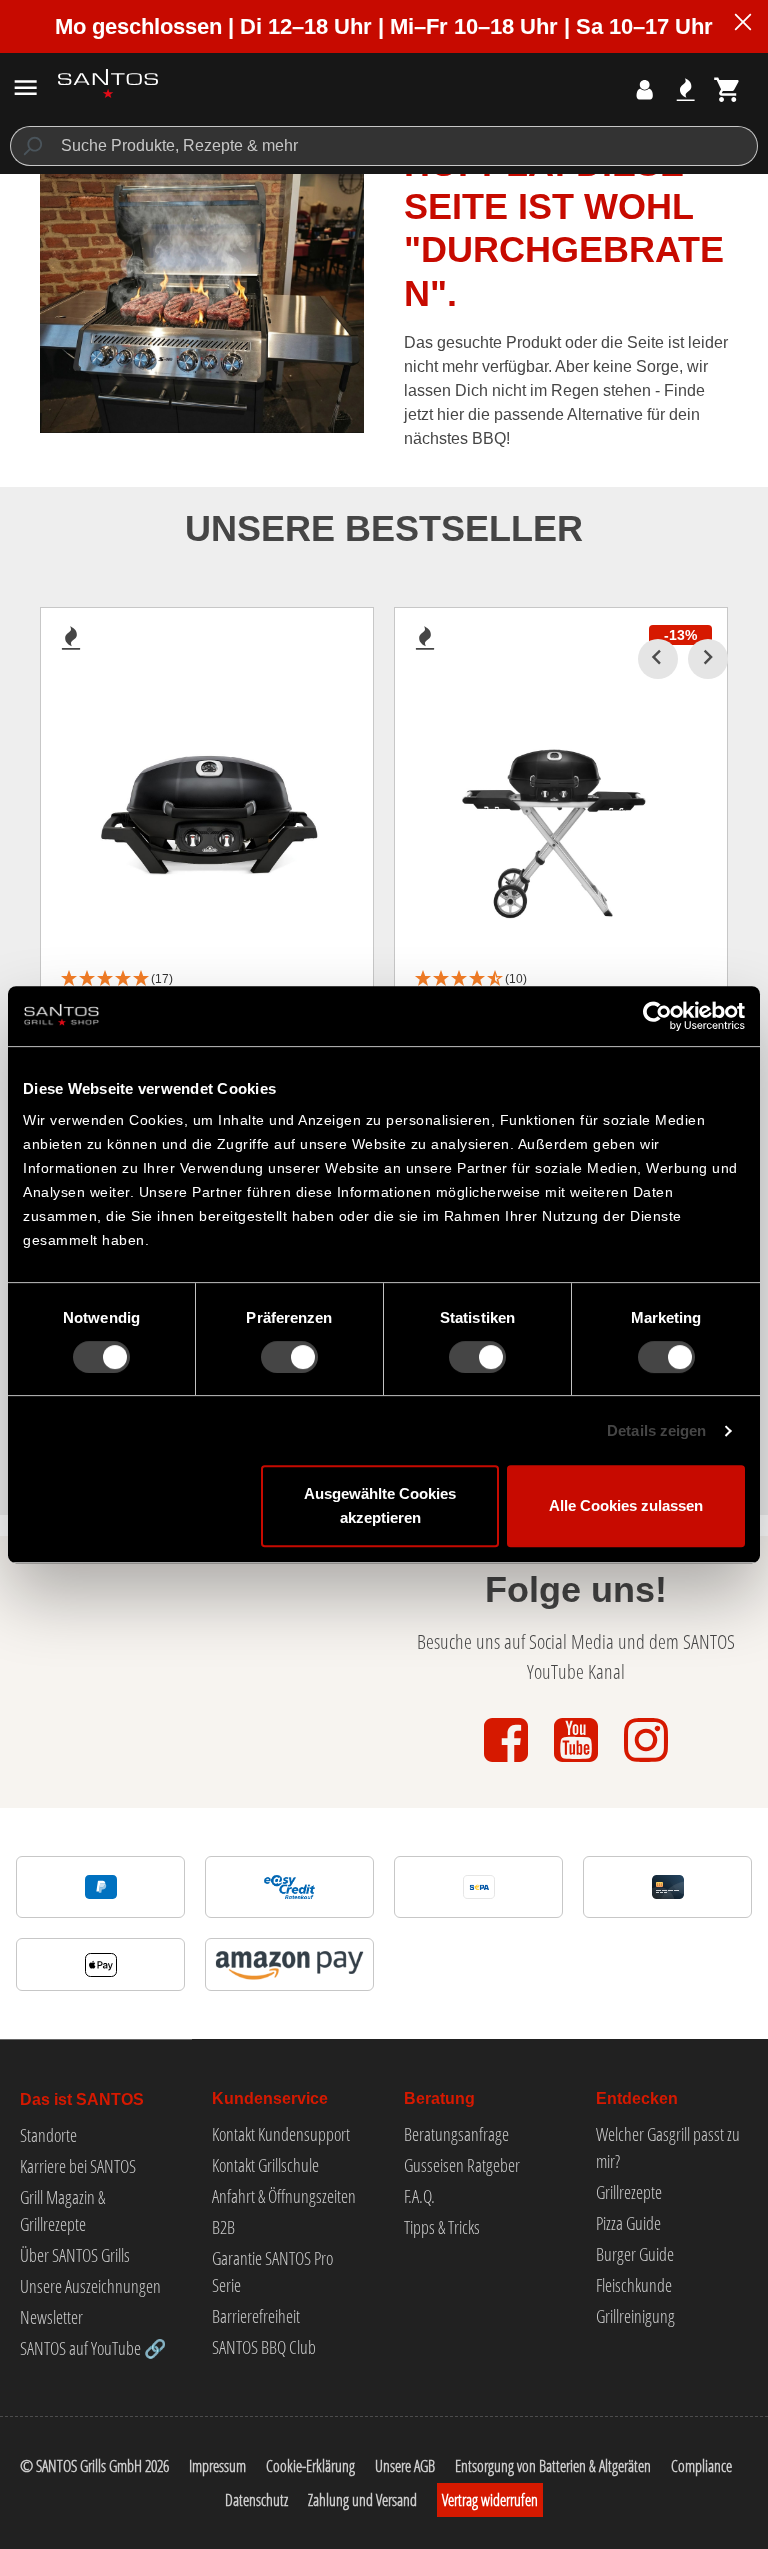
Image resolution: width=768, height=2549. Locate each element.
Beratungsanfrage (456, 2134)
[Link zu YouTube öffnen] (578, 1763)
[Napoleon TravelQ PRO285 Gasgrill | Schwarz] (207, 811)
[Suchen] (31, 146)
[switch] (289, 1357)
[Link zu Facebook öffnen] (508, 1763)
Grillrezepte (629, 2192)
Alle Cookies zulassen (626, 1505)
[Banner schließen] (743, 25)
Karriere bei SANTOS (78, 2166)
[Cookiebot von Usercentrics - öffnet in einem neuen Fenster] (657, 1016)
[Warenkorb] (727, 89)
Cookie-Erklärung (310, 2466)
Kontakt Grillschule (265, 2165)
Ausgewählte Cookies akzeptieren (380, 1505)
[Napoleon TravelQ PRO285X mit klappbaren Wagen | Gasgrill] (561, 811)
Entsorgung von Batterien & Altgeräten (553, 2466)
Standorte (48, 2135)
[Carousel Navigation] (683, 659)
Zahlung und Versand (362, 2500)
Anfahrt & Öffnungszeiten (284, 2196)
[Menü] (25, 87)
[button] (207, 979)
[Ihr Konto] (644, 89)
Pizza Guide (628, 2223)
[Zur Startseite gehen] (107, 83)
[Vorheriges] (658, 659)
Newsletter (51, 2317)
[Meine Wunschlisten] (685, 89)
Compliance (701, 2466)
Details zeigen (656, 1430)
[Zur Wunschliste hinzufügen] (71, 644)
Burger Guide (635, 2254)
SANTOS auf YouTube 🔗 (93, 2348)
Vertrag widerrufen (490, 2500)
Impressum (217, 2466)
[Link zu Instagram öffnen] (646, 1763)
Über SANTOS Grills (75, 2255)
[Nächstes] (708, 659)
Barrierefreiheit (256, 2316)
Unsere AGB (405, 2466)
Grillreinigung (635, 2316)
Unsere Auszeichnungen (90, 2286)
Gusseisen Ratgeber (462, 2165)
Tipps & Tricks (442, 2227)
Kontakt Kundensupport (281, 2134)
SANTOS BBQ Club (264, 2347)
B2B (223, 2227)
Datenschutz (256, 2500)
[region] (384, 941)
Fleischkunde (634, 2285)
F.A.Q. (419, 2196)
